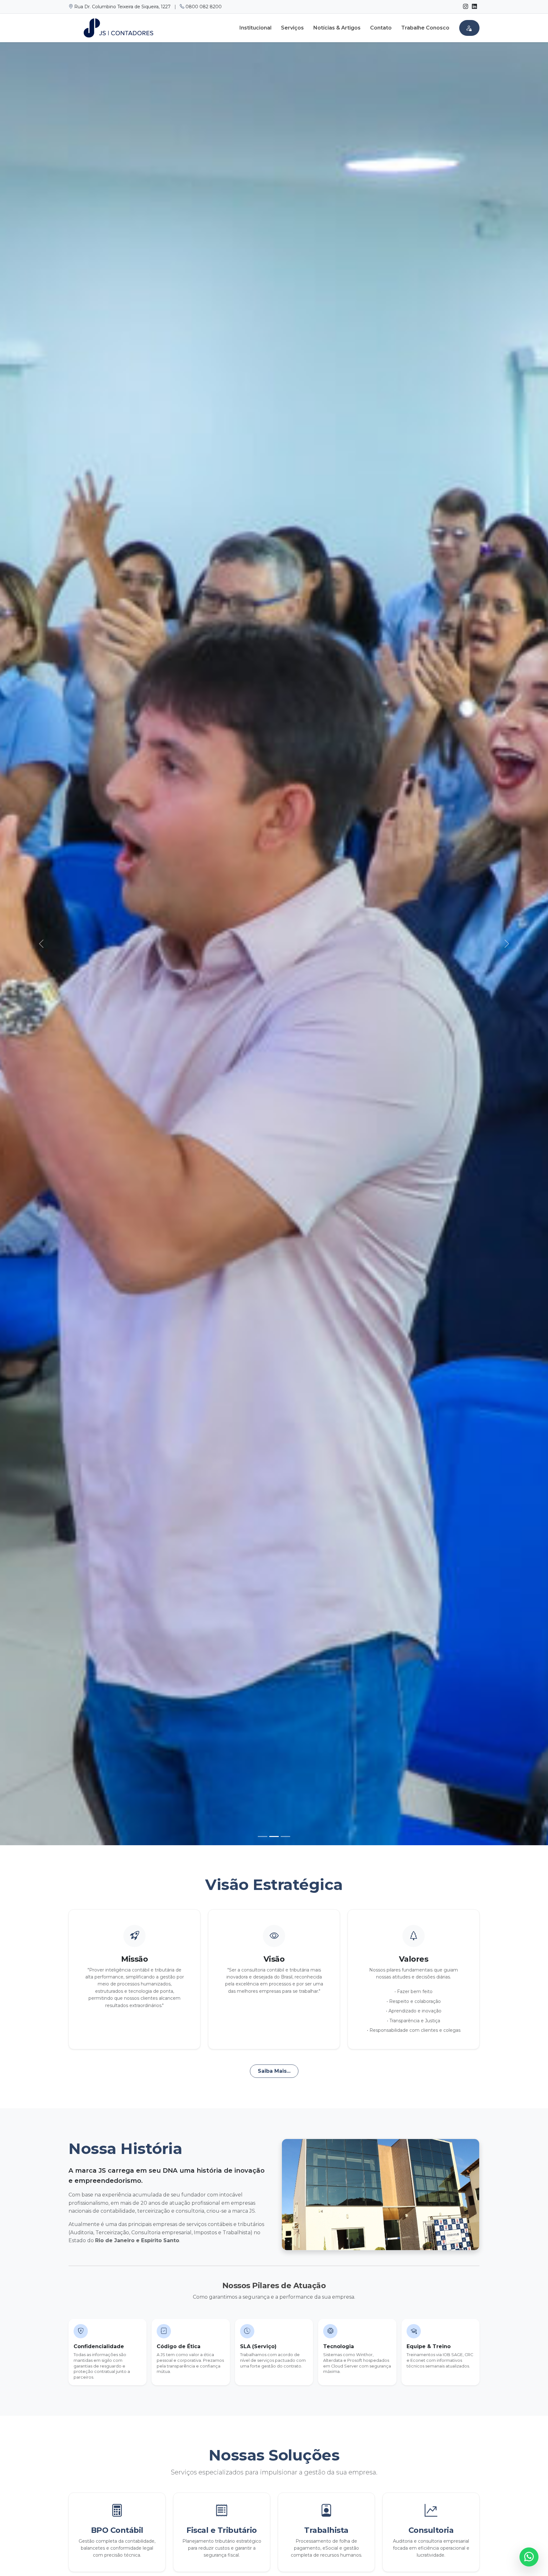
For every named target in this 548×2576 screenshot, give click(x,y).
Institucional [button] (255, 28)
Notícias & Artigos (337, 28)
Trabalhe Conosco (425, 28)
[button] (469, 28)
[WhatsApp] (529, 2557)
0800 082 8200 (203, 7)
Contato (381, 28)
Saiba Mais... (274, 2071)
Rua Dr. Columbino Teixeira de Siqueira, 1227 (122, 7)
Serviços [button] (292, 28)
